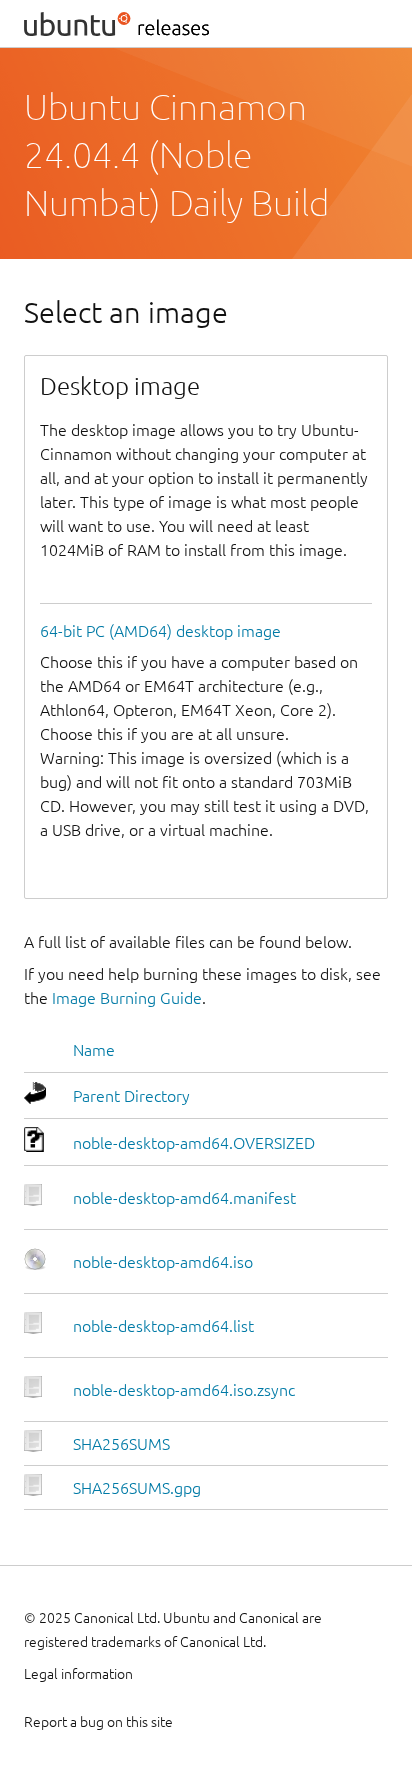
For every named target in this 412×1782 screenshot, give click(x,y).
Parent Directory (131, 1096)
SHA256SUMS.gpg (137, 1488)
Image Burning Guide (127, 998)
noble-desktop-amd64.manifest (184, 1198)
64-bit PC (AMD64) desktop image (160, 631)
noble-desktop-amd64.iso (163, 1262)
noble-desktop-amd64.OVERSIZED (194, 1143)
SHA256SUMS (121, 1444)
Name (94, 1050)
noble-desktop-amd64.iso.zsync (184, 1390)
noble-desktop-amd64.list (163, 1326)
